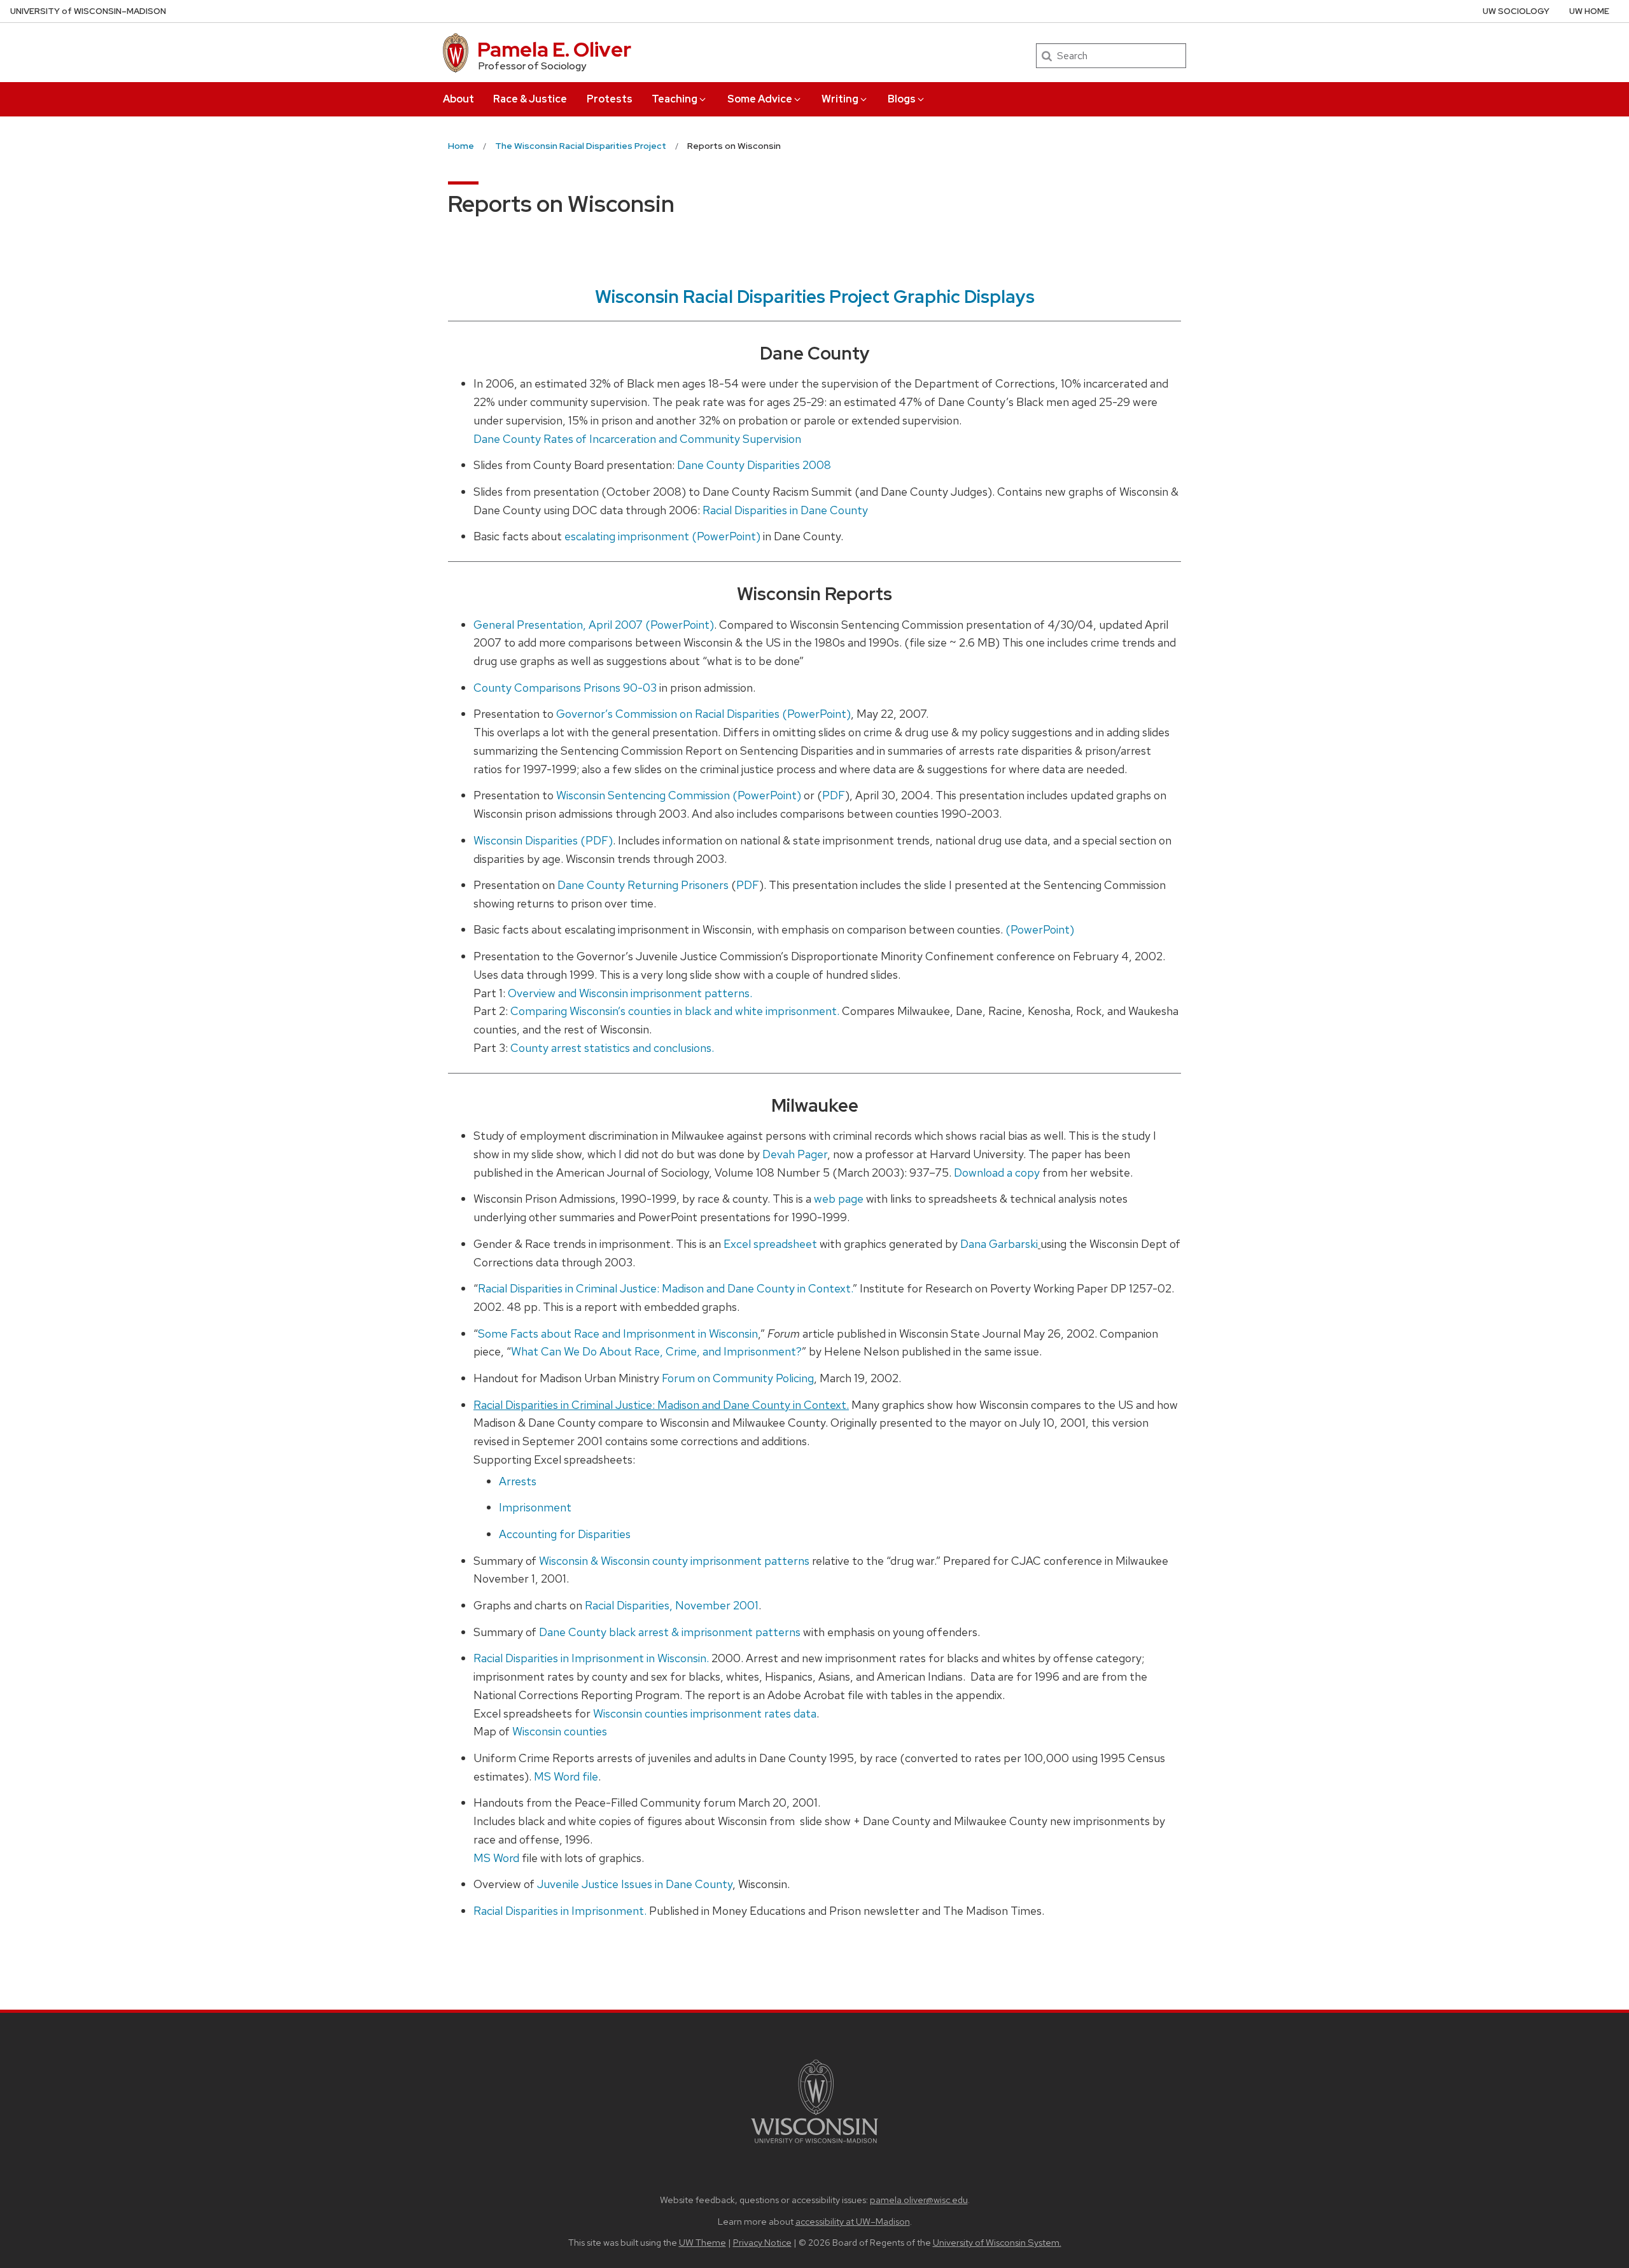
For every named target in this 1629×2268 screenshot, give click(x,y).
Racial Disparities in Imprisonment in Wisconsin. (591, 1658)
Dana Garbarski (999, 1244)
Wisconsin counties (560, 1731)
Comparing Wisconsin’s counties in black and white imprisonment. (675, 1011)
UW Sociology (1516, 11)
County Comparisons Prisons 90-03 (565, 688)
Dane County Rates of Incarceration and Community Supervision (637, 439)
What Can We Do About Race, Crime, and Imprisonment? (656, 1351)
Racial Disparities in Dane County (785, 510)
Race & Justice (530, 99)
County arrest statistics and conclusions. (612, 1048)
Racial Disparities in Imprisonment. (560, 1911)
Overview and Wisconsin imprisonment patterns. (630, 993)
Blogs (902, 99)
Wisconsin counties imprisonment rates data (705, 1713)
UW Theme (703, 2242)
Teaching (675, 99)
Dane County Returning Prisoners (643, 885)
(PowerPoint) (1040, 929)
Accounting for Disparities (565, 1534)
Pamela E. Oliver (554, 49)
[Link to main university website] (814, 2145)
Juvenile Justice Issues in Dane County (635, 1884)
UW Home (1589, 11)
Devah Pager (795, 1154)
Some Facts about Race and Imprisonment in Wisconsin (618, 1333)
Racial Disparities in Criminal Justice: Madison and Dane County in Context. (665, 1288)
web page (839, 1199)
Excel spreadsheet (770, 1244)
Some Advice (760, 99)
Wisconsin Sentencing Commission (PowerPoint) (679, 795)
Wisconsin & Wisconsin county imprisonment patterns (674, 1561)
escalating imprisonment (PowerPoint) (662, 536)
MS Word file (566, 1776)
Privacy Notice (762, 2242)
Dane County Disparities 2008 (754, 465)
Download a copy (998, 1172)
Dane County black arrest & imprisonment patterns (671, 1632)
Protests (610, 99)
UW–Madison (88, 11)
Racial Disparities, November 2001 (672, 1605)
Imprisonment (535, 1507)
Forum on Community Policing (738, 1378)
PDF (834, 795)
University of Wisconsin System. (997, 2242)
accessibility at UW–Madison (853, 2221)
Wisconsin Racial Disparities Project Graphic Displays (815, 297)
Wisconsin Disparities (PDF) (543, 840)
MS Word (496, 1858)
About (458, 99)
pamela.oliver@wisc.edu (919, 2200)
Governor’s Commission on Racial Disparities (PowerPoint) (703, 714)
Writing (840, 99)
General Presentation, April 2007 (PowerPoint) (594, 625)
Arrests (518, 1481)
